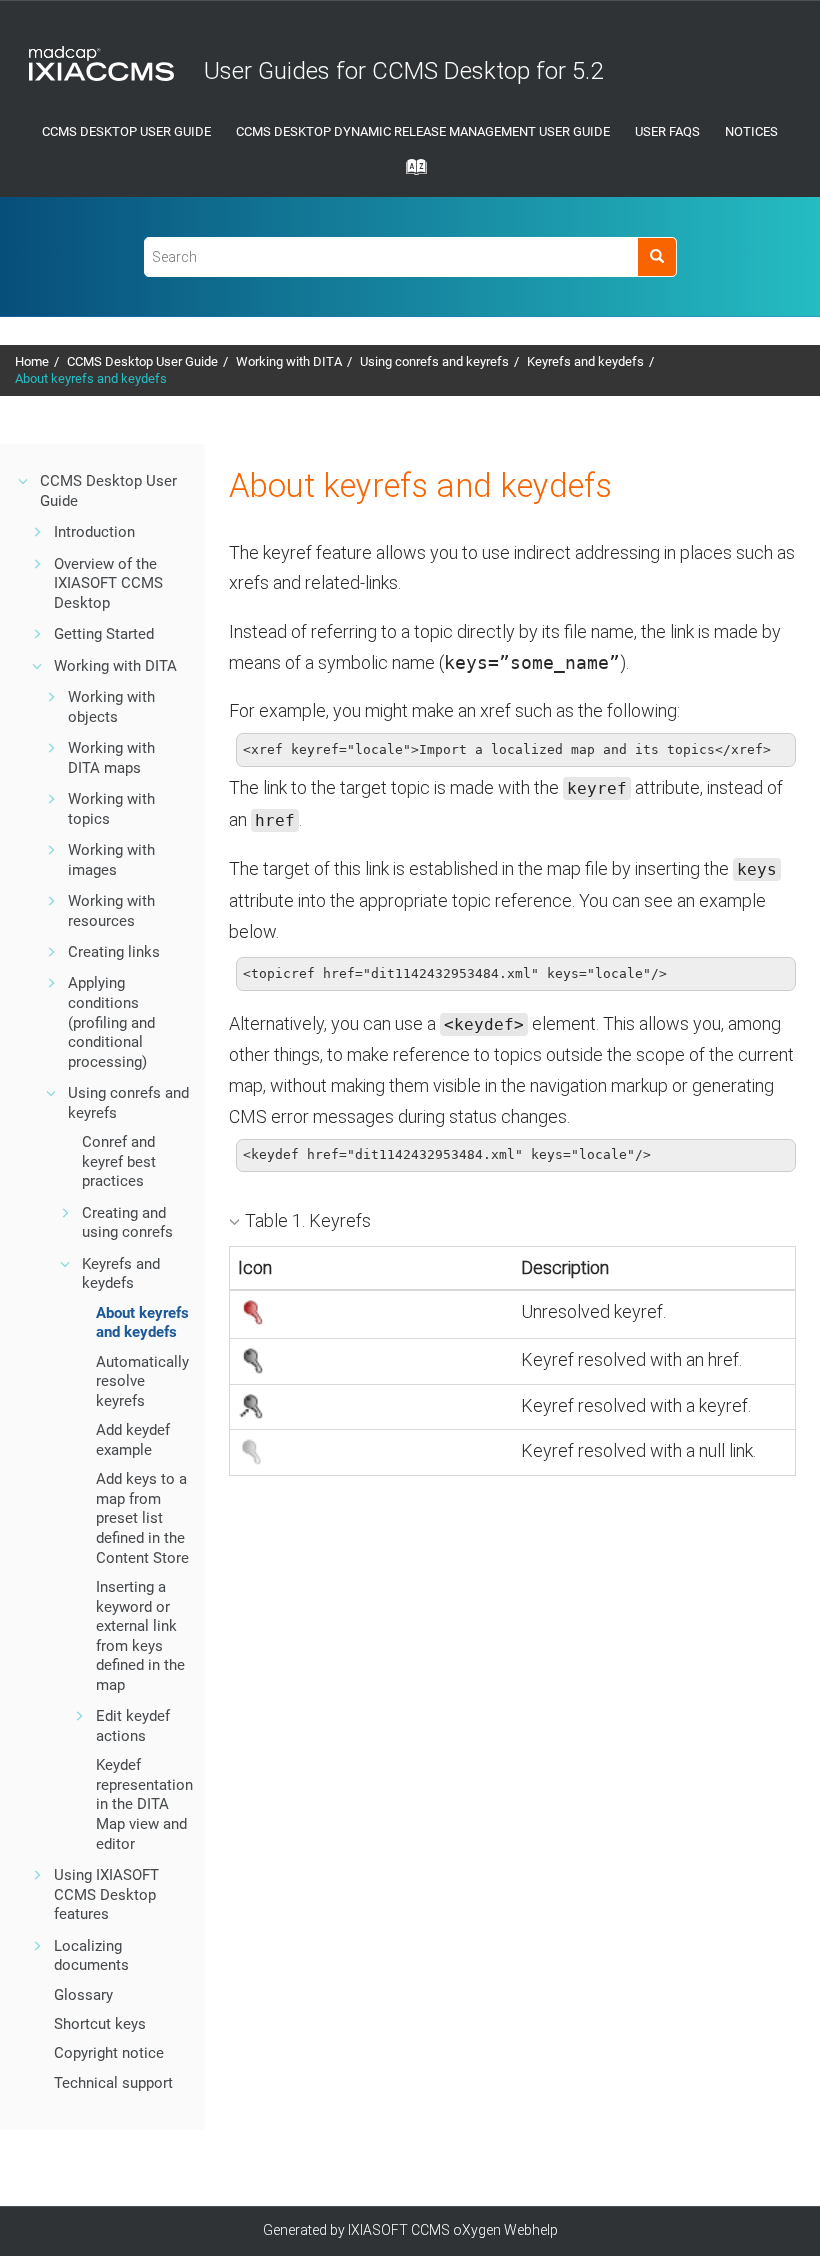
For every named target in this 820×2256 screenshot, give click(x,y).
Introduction (94, 532)
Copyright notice (109, 2053)
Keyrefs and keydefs (585, 361)
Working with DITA (289, 361)
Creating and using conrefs (127, 1223)
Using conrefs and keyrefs (434, 361)
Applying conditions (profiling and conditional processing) (111, 1022)
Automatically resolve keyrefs (142, 1381)
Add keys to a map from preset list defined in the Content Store (142, 1518)
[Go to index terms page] (410, 173)
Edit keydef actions (133, 1726)
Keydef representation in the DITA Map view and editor (144, 1804)
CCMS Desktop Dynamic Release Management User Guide (423, 131)
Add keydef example (133, 1440)
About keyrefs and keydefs (91, 378)
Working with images (111, 860)
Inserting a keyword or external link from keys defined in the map (140, 1636)
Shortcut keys (100, 2024)
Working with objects (111, 707)
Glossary (83, 1995)
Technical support (113, 2083)
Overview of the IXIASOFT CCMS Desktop (108, 583)
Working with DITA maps (111, 758)
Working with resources (111, 911)
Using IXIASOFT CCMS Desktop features (106, 1894)
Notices (751, 131)
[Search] (656, 256)
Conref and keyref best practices (119, 1161)
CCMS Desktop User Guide (126, 131)
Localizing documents (91, 1956)
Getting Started (104, 634)
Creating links (114, 952)
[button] (24, 481)
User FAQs (667, 131)
